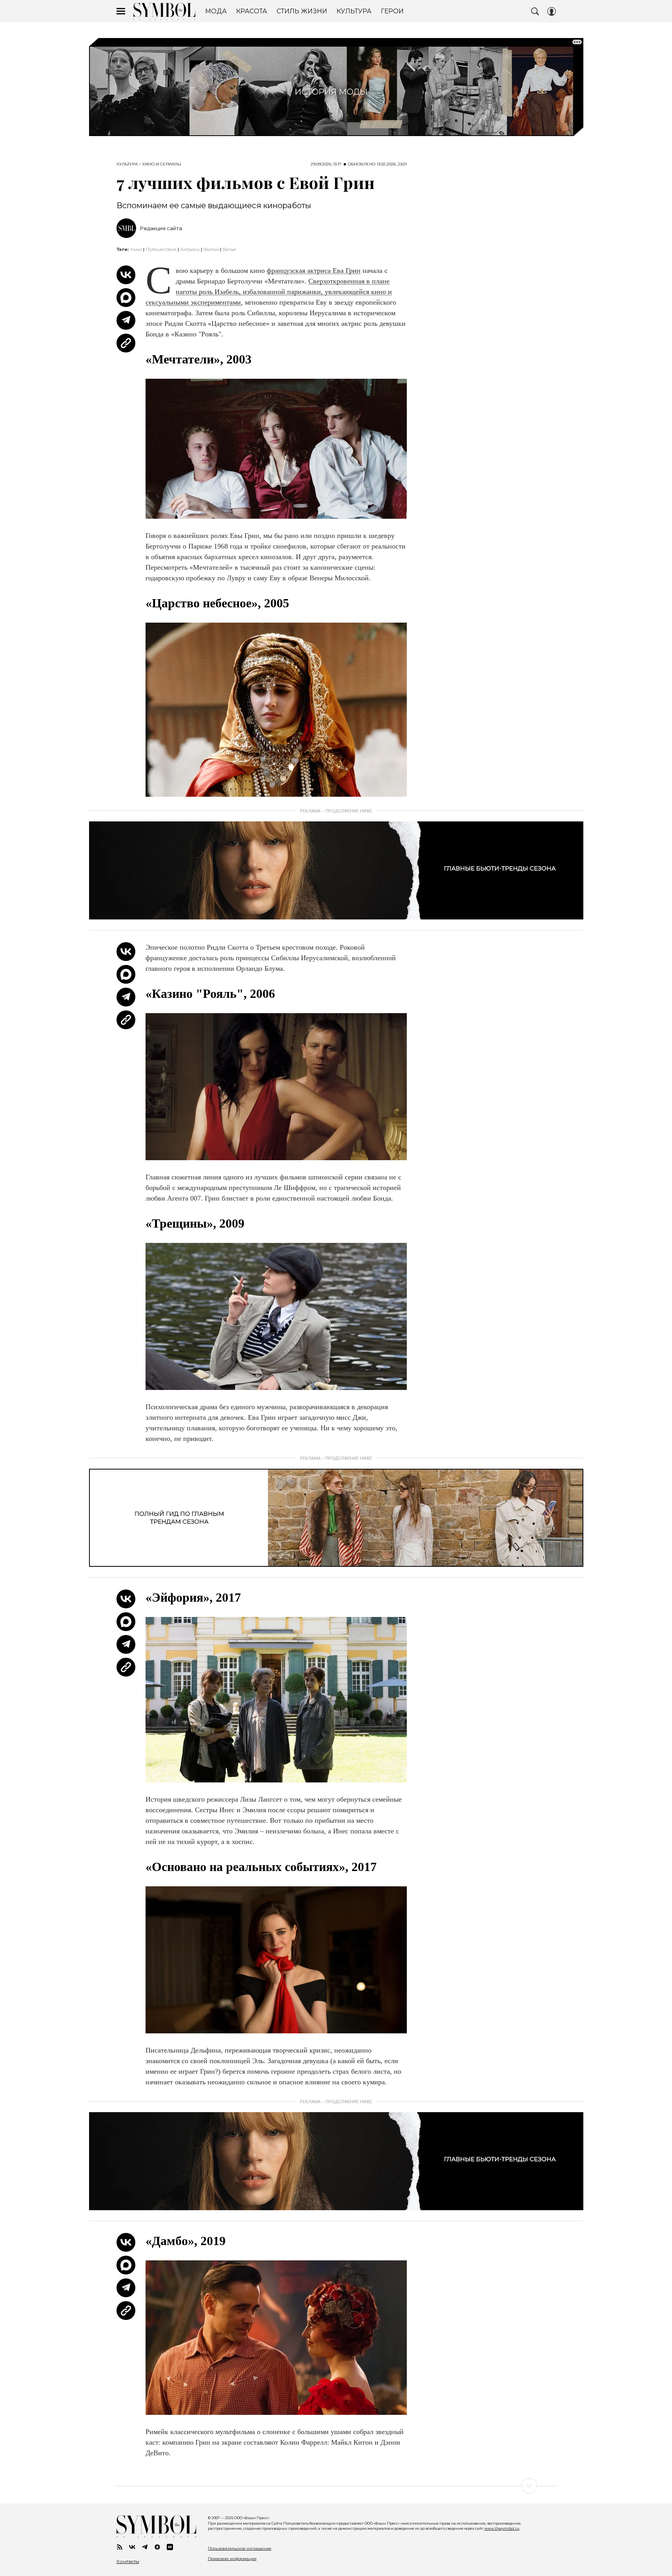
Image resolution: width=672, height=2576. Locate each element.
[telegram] (145, 2547)
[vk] (132, 2547)
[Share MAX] (126, 298)
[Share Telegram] (126, 320)
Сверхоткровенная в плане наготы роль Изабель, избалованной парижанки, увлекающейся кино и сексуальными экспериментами (269, 292)
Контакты (128, 2561)
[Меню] (121, 11)
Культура (127, 164)
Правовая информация (232, 2559)
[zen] (157, 2547)
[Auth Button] (552, 11)
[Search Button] (535, 11)
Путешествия (161, 249)
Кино (136, 249)
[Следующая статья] (336, 2486)
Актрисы (190, 249)
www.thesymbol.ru (502, 2528)
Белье (229, 249)
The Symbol (164, 11)
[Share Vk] (126, 275)
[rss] (120, 2547)
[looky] (170, 2547)
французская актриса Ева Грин (314, 271)
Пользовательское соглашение (240, 2548)
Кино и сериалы (162, 164)
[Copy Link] (126, 343)
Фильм (211, 249)
